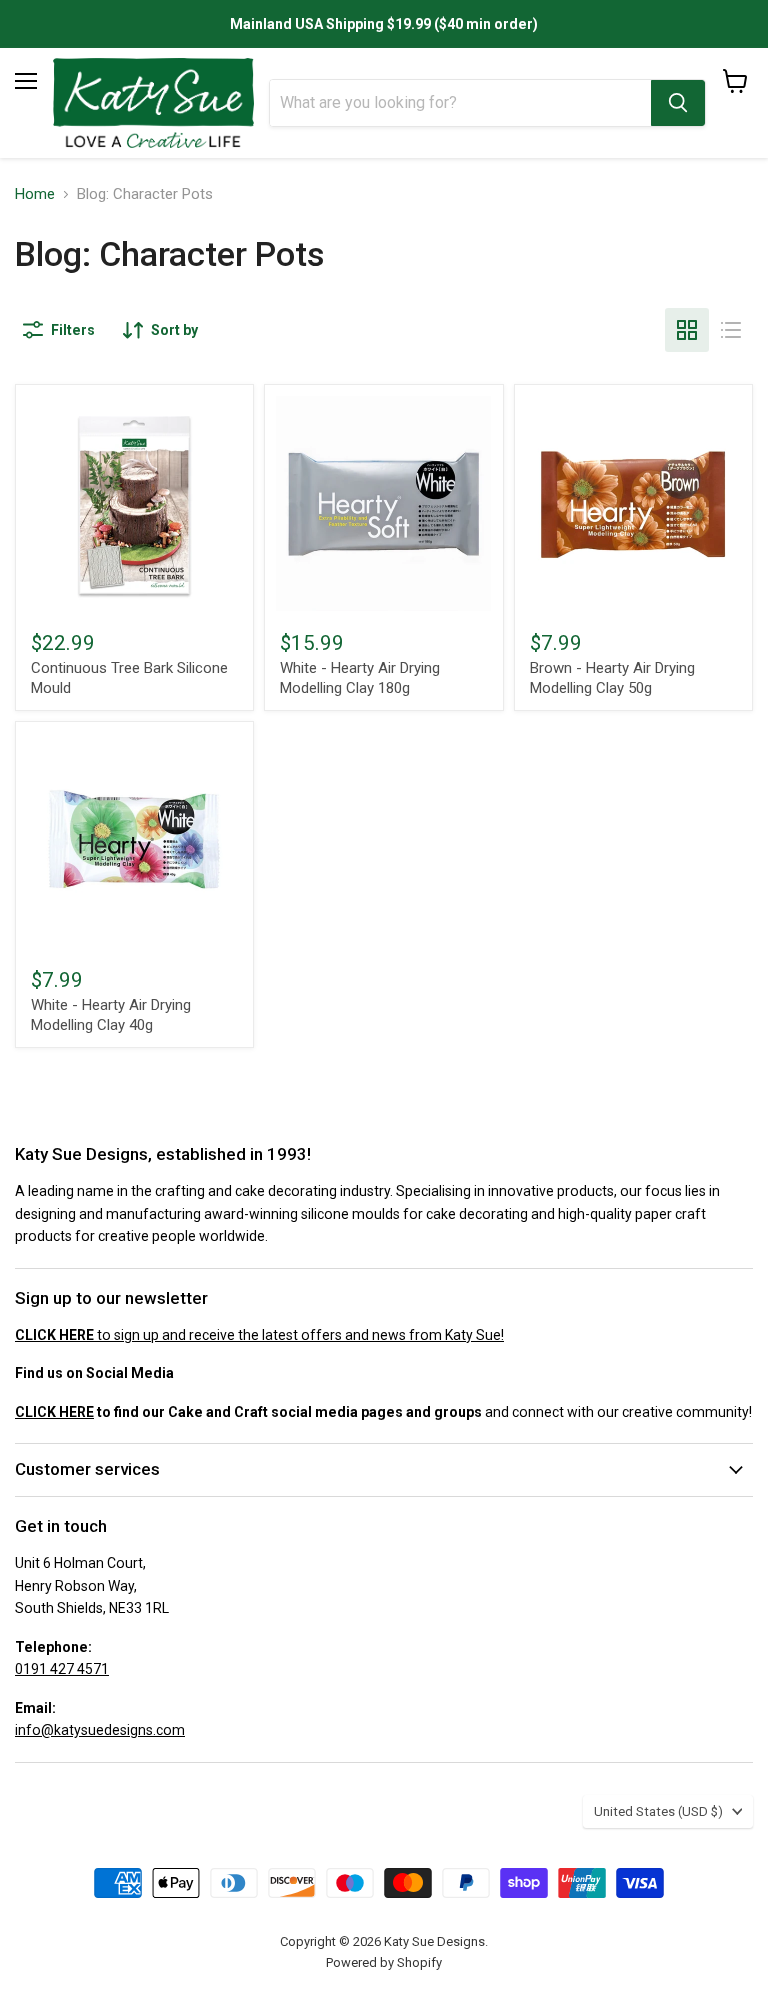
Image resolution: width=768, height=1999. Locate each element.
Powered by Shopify (384, 1962)
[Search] (678, 103)
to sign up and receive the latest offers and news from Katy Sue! (259, 1335)
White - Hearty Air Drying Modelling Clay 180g (360, 678)
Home (35, 194)
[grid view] (687, 330)
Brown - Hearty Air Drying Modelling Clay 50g (612, 678)
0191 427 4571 (62, 1669)
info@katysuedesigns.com (100, 1730)
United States (658, 1811)
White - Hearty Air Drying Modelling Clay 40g (111, 1015)
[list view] (731, 330)
